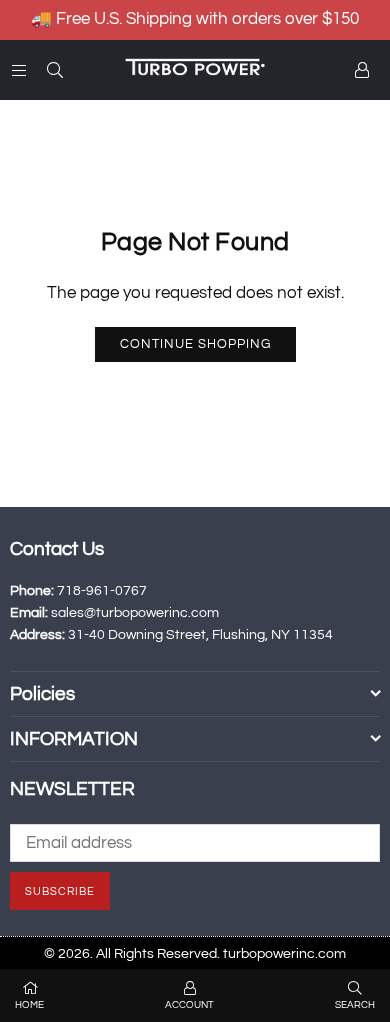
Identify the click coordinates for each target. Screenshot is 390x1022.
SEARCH (355, 1005)
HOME (29, 1005)
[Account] (362, 70)
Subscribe (60, 891)
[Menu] (19, 70)
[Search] (55, 70)
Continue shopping (195, 344)
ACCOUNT (189, 1005)
